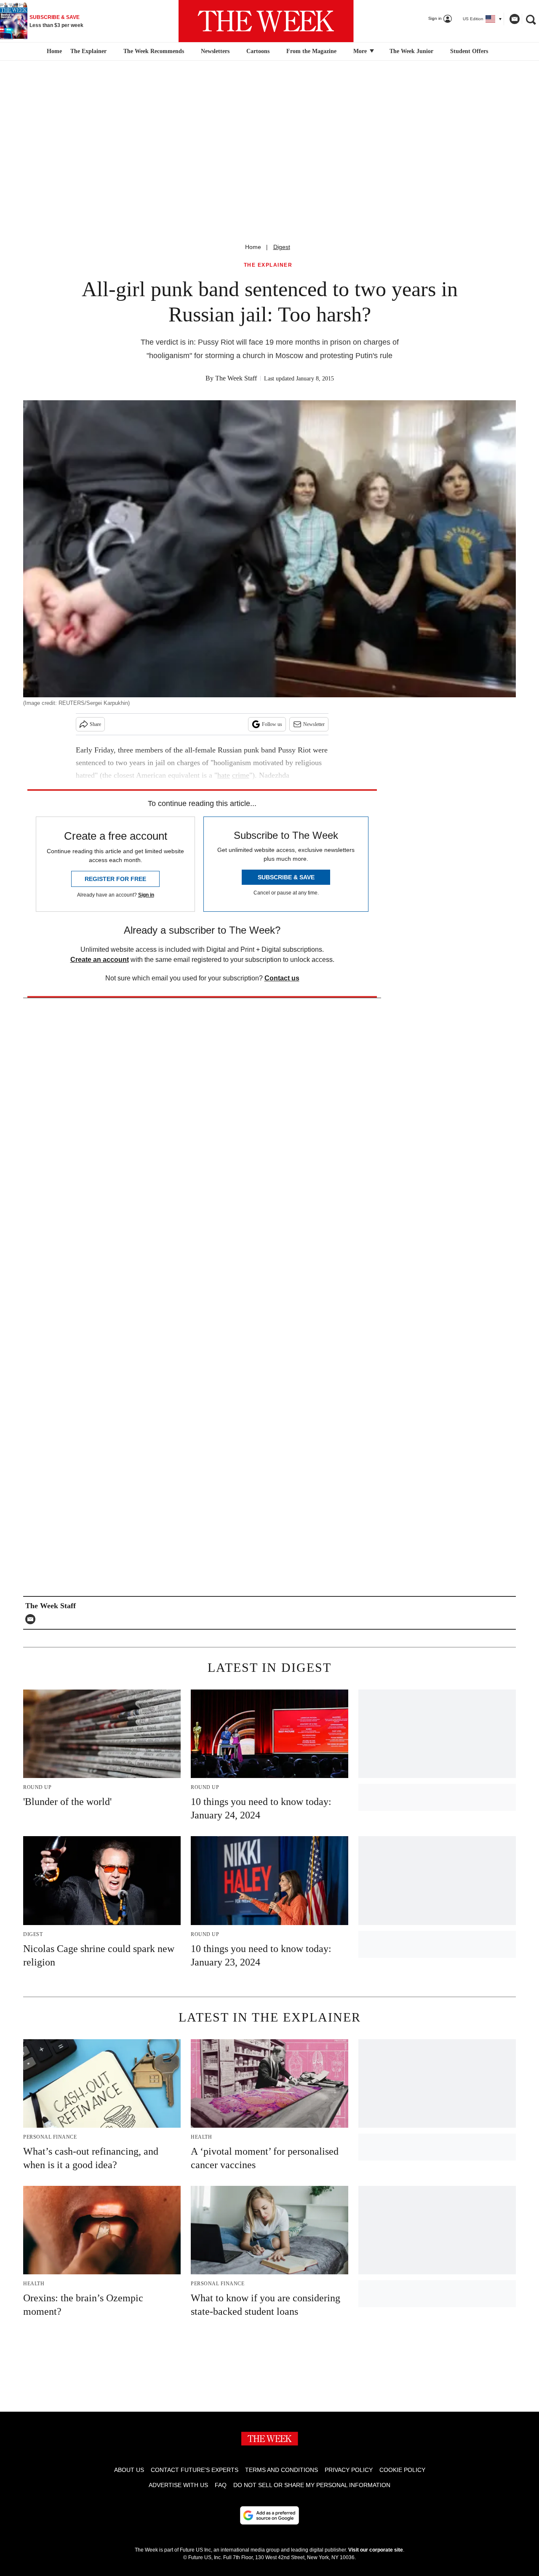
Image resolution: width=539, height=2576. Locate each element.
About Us (129, 2470)
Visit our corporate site (376, 2550)
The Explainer (88, 51)
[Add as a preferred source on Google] (269, 2515)
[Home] (53, 51)
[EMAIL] (32, 1619)
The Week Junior (411, 51)
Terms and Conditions (282, 2470)
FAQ (221, 2485)
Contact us (282, 978)
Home (253, 247)
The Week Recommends (154, 51)
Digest (282, 247)
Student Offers (469, 51)
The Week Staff (236, 378)
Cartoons (258, 51)
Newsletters (215, 51)
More (361, 51)
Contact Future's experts (195, 2470)
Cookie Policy (402, 2470)
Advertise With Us (178, 2485)
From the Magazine (311, 51)
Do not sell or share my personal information (312, 2485)
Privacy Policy (349, 2470)
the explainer (268, 265)
